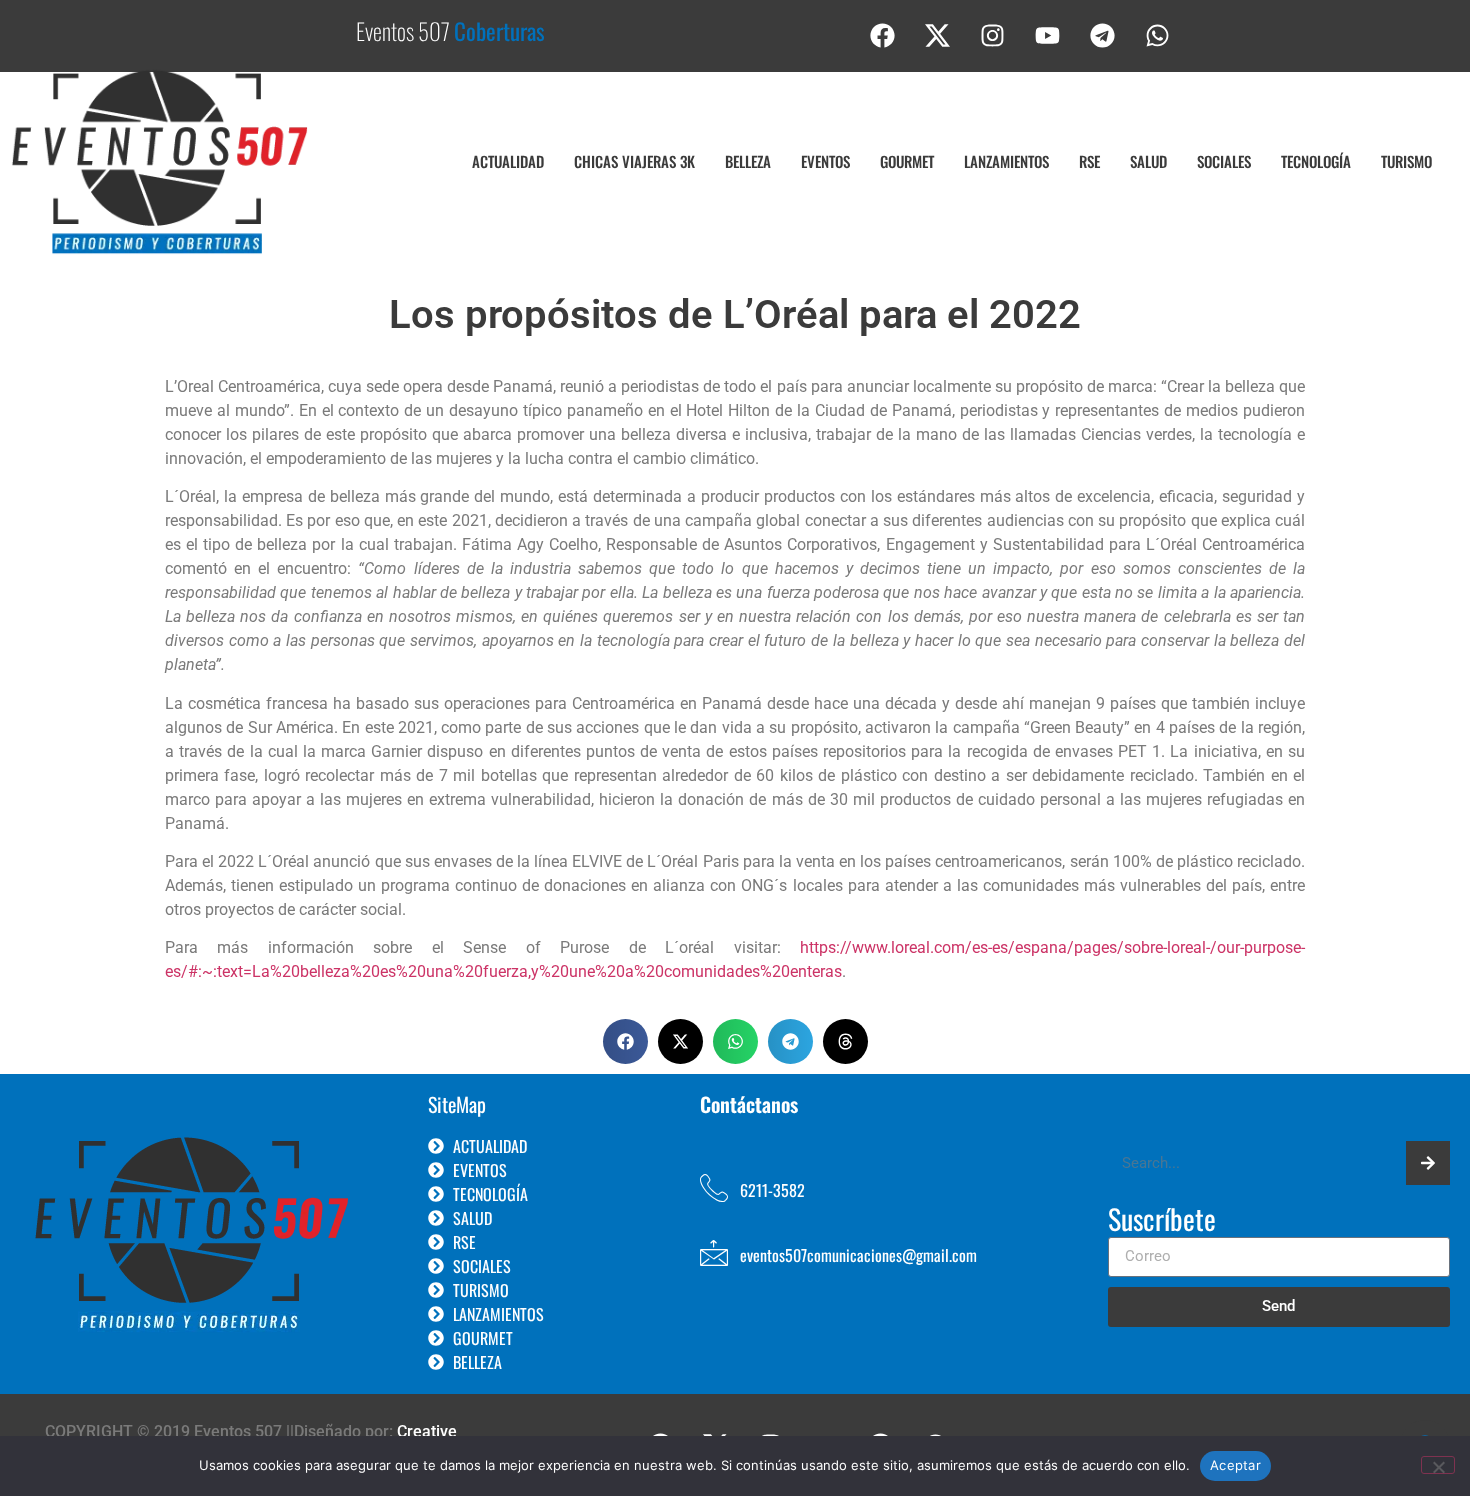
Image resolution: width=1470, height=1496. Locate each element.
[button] (625, 1041)
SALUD (1148, 161)
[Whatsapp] (1158, 35)
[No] (1438, 1465)
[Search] (1428, 1163)
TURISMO (1406, 161)
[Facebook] (883, 35)
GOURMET (907, 161)
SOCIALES (1224, 161)
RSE (1089, 161)
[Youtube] (1048, 35)
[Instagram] (993, 35)
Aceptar (1235, 1465)
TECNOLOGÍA (1316, 161)
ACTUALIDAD (508, 161)
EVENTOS (825, 161)
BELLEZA (748, 161)
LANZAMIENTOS (1006, 161)
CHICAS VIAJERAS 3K (634, 161)
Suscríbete (1162, 1221)
